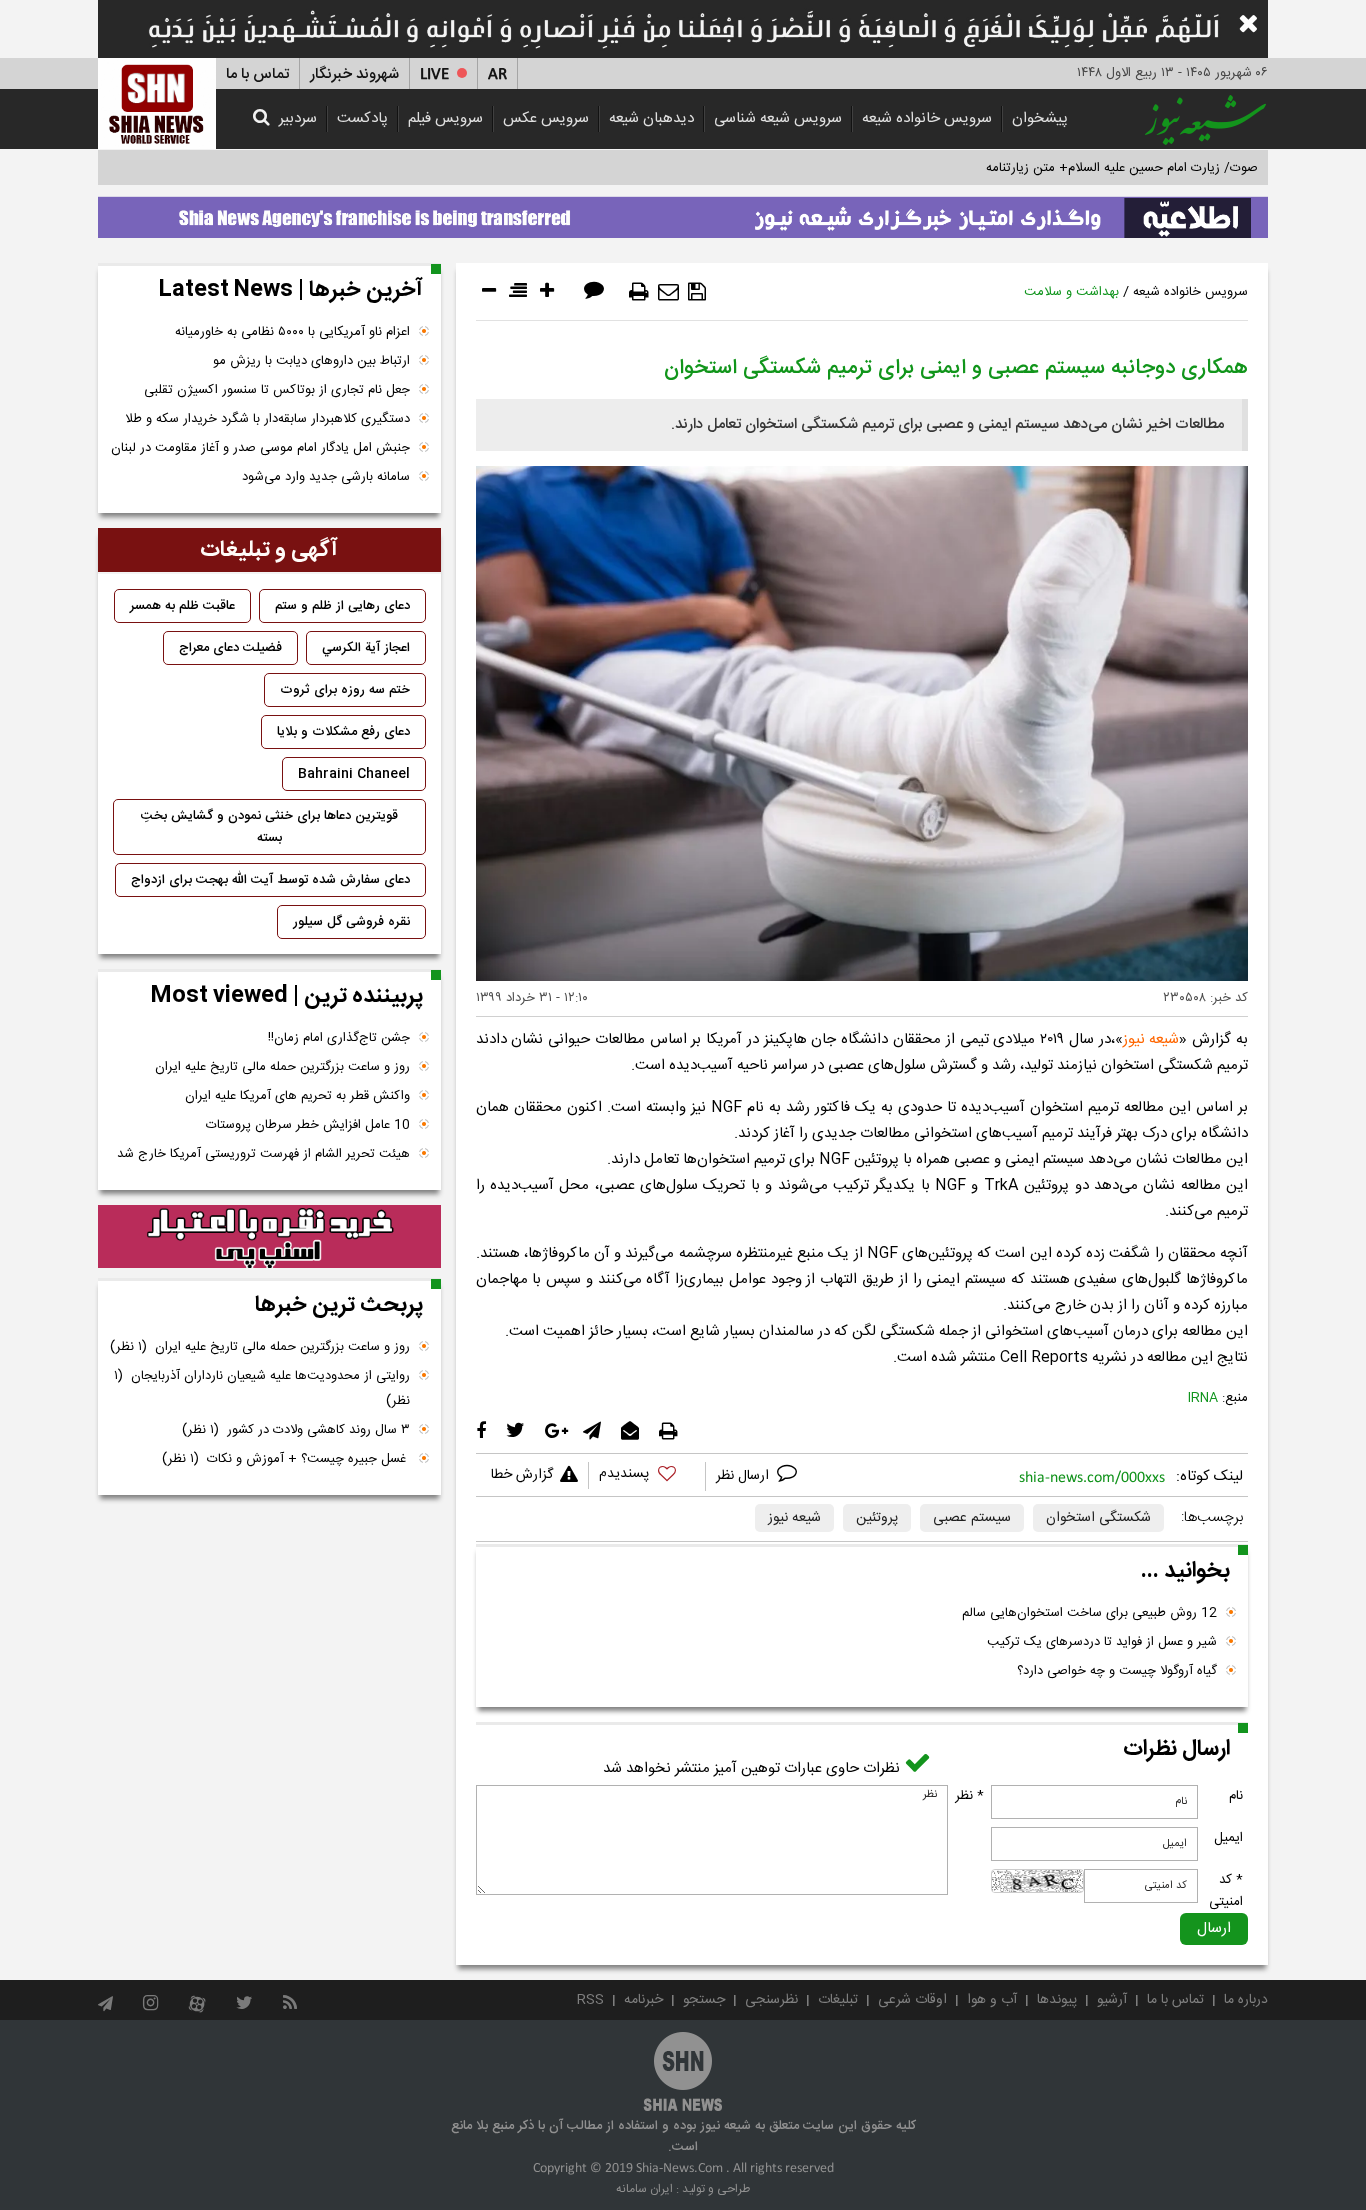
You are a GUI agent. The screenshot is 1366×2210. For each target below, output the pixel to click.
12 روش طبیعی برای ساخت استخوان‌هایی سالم (1089, 1613)
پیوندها (1057, 2000)
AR (497, 74)
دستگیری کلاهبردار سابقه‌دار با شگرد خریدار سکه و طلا (267, 419)
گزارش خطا (522, 1475)
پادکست (362, 118)
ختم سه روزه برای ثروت (345, 690)
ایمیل (1228, 1838)
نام (1236, 1796)
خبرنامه (643, 2000)
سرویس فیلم (445, 118)
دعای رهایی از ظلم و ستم (342, 606)
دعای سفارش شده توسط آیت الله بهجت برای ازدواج (270, 880)
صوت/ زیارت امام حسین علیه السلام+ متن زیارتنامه (1122, 168)
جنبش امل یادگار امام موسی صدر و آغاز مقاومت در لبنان (260, 448)
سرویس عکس (546, 118)
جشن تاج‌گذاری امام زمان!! (337, 1038)
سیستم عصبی (972, 1518)
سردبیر (298, 118)
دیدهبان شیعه (651, 118)
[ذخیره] (697, 292)
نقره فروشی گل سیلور (351, 922)
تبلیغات (838, 2000)
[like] (647, 1476)
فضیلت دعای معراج (230, 648)
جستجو (704, 2000)
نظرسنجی (771, 2000)
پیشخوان (1040, 118)
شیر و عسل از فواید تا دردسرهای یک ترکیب (1102, 1642)
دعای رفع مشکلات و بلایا (343, 732)
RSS (590, 2000)
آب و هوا (992, 2000)
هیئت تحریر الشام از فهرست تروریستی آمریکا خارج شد (263, 1154)
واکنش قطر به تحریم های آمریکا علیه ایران (297, 1096)
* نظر (969, 1796)
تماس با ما (257, 74)
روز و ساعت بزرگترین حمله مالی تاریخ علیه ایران (282, 1067)
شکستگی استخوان (1098, 1518)
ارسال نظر (744, 1476)
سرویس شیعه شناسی (778, 118)
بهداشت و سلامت (1071, 292)
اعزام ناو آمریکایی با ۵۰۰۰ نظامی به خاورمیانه (292, 332)
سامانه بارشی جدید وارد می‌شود (326, 477)
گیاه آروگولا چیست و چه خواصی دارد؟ (1117, 1671)
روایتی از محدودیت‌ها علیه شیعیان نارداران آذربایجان (262, 1388)
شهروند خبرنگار (354, 74)
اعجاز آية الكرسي (366, 648)
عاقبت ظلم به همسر (182, 606)
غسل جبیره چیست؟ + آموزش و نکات (286, 1459)
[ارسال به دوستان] (668, 292)
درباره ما (1246, 2000)
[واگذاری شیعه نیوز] (683, 212)
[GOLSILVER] (269, 1237)
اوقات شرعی (912, 2000)
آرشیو (1112, 2000)
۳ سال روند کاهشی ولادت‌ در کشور (296, 1430)
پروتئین (877, 1518)
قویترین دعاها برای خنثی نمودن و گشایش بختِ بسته (269, 827)
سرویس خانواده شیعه (927, 118)
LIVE (434, 74)
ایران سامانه (644, 2189)
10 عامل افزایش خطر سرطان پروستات (308, 1125)
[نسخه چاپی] (639, 292)
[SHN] (157, 103)
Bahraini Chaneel (354, 774)
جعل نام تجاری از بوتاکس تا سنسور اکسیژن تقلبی (277, 390)
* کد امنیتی (1226, 1891)
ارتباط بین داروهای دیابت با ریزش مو (311, 361)
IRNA (1203, 1398)
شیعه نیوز (1151, 1039)
